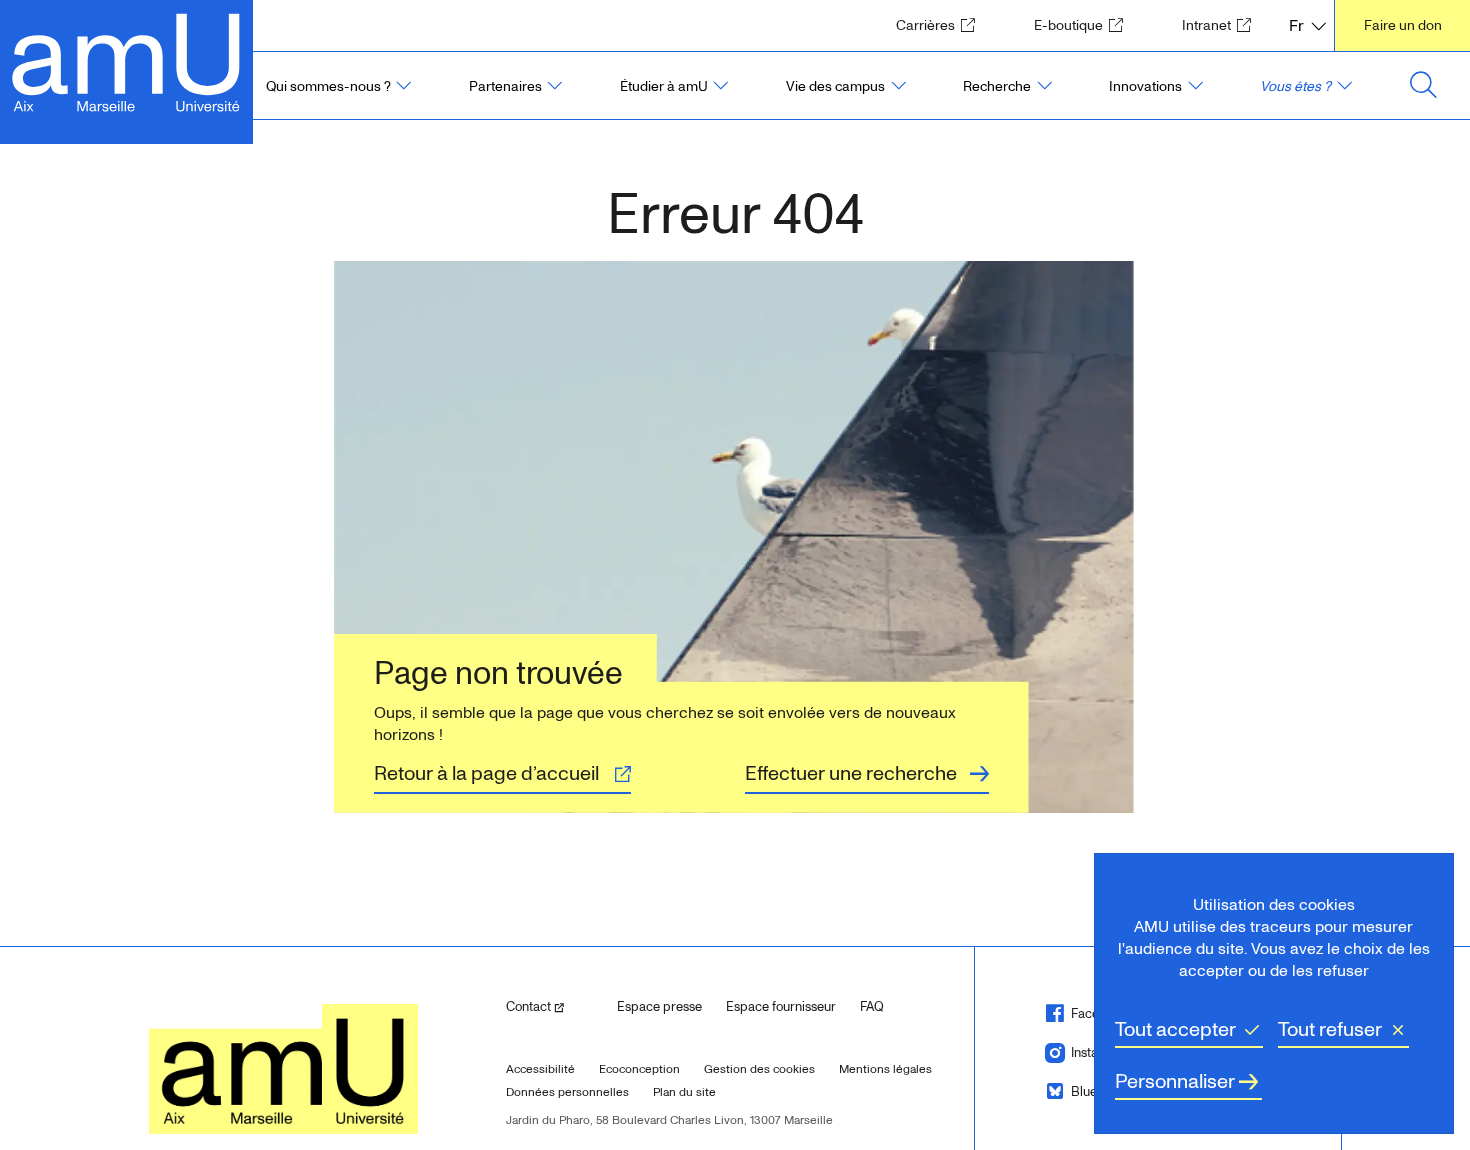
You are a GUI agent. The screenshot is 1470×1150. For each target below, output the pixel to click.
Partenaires (505, 86)
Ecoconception (639, 1069)
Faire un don (1403, 25)
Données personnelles (567, 1092)
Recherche (997, 86)
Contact (554, 1006)
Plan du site (684, 1092)
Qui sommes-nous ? (328, 86)
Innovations (1145, 86)
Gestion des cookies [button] (759, 1069)
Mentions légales (885, 1069)
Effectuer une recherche (851, 774)
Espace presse (659, 1007)
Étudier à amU (664, 86)
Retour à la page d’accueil (486, 774)
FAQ (872, 1007)
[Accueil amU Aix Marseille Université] (126, 60)
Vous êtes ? (1295, 86)
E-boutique (1084, 25)
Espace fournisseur (781, 1007)
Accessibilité (540, 1069)
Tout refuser (1330, 1030)
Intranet (1222, 25)
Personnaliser (1175, 1082)
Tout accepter (1175, 1030)
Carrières (941, 25)
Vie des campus (835, 86)
